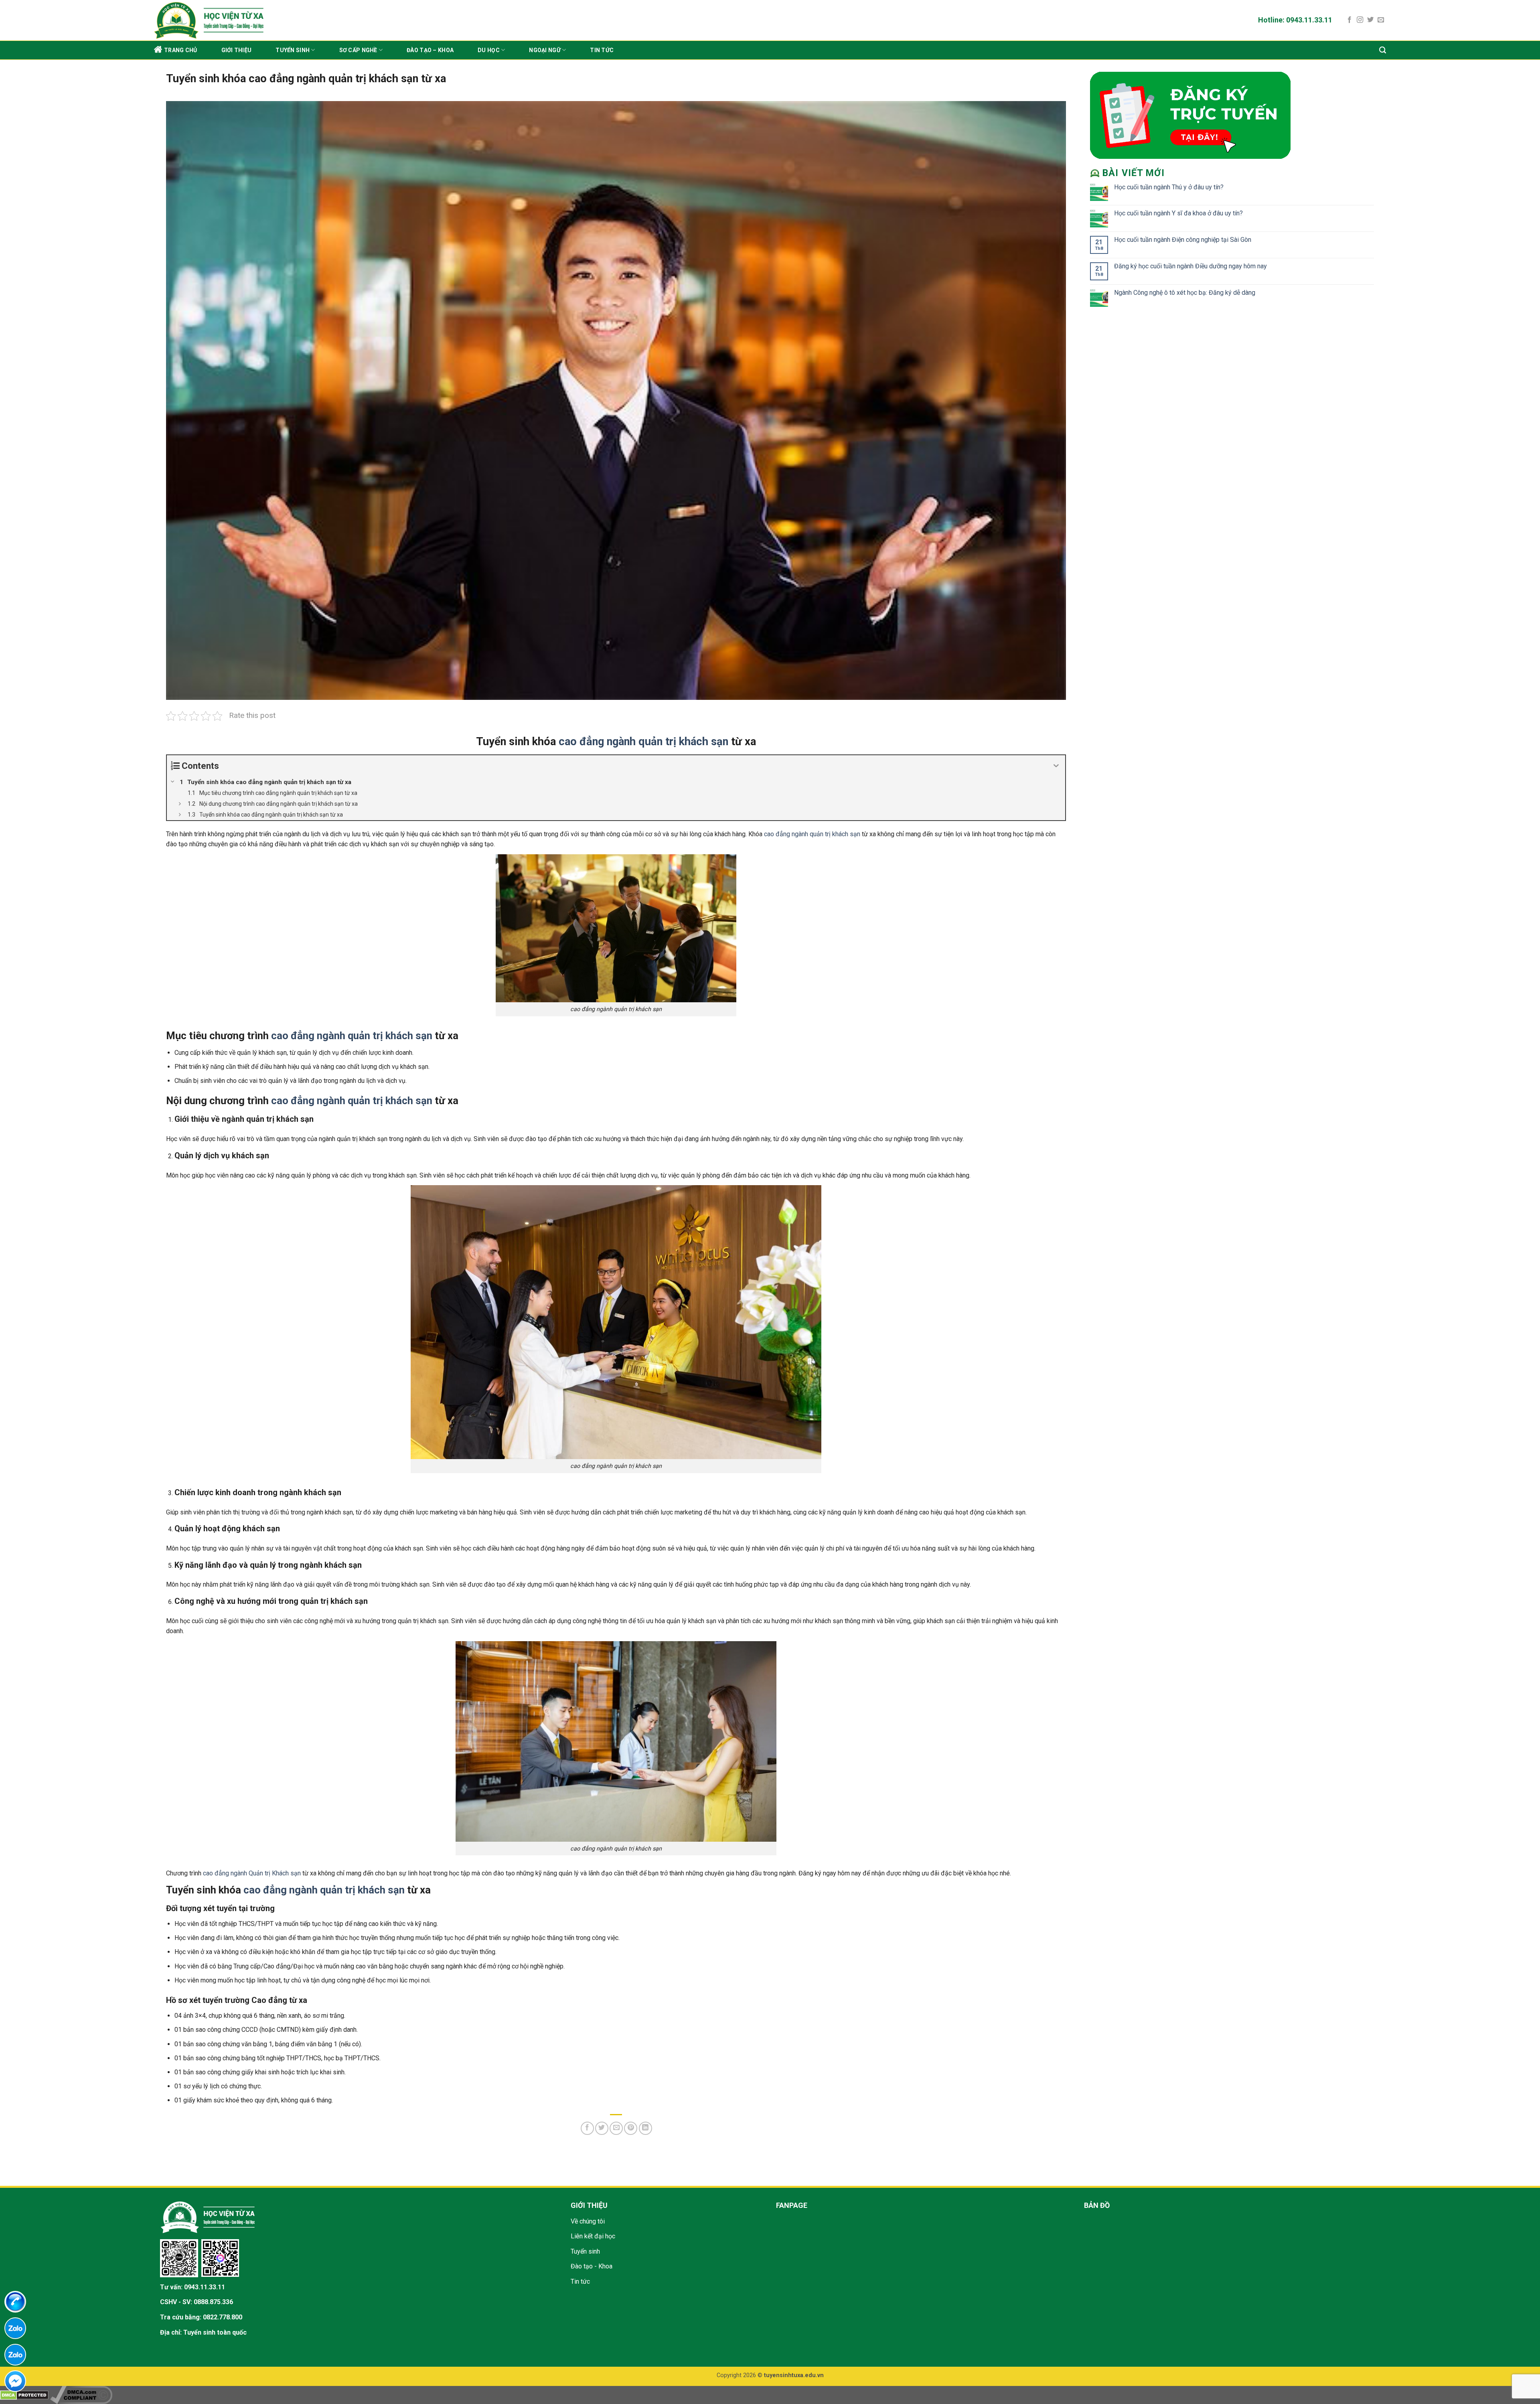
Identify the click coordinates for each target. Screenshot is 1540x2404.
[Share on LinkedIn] (645, 2128)
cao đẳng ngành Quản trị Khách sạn (252, 1873)
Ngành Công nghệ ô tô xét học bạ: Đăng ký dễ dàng (1185, 293)
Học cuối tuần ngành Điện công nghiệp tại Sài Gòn (1183, 240)
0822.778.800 (223, 2317)
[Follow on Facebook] (1350, 20)
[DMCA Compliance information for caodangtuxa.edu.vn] (81, 2395)
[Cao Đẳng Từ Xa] (330, 20)
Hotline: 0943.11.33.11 (1295, 20)
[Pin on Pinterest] (631, 2128)
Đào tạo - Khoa (592, 2266)
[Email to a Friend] (616, 2128)
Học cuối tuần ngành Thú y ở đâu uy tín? (1169, 187)
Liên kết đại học (593, 2236)
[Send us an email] (1381, 20)
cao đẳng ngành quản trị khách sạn (643, 742)
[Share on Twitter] (602, 2128)
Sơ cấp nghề (358, 50)
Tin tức (602, 50)
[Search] (1383, 50)
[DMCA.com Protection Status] (24, 2395)
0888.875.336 (213, 2302)
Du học (489, 50)
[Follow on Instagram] (1360, 20)
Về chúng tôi (588, 2221)
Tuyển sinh (293, 50)
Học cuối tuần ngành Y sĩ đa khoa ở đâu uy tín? (1178, 213)
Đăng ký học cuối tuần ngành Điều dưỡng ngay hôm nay (1190, 266)
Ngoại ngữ (545, 50)
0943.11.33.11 (205, 2287)
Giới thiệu (237, 50)
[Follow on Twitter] (1370, 20)
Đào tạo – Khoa (430, 50)
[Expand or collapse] (1056, 766)
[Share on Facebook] (587, 2128)
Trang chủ (181, 50)
